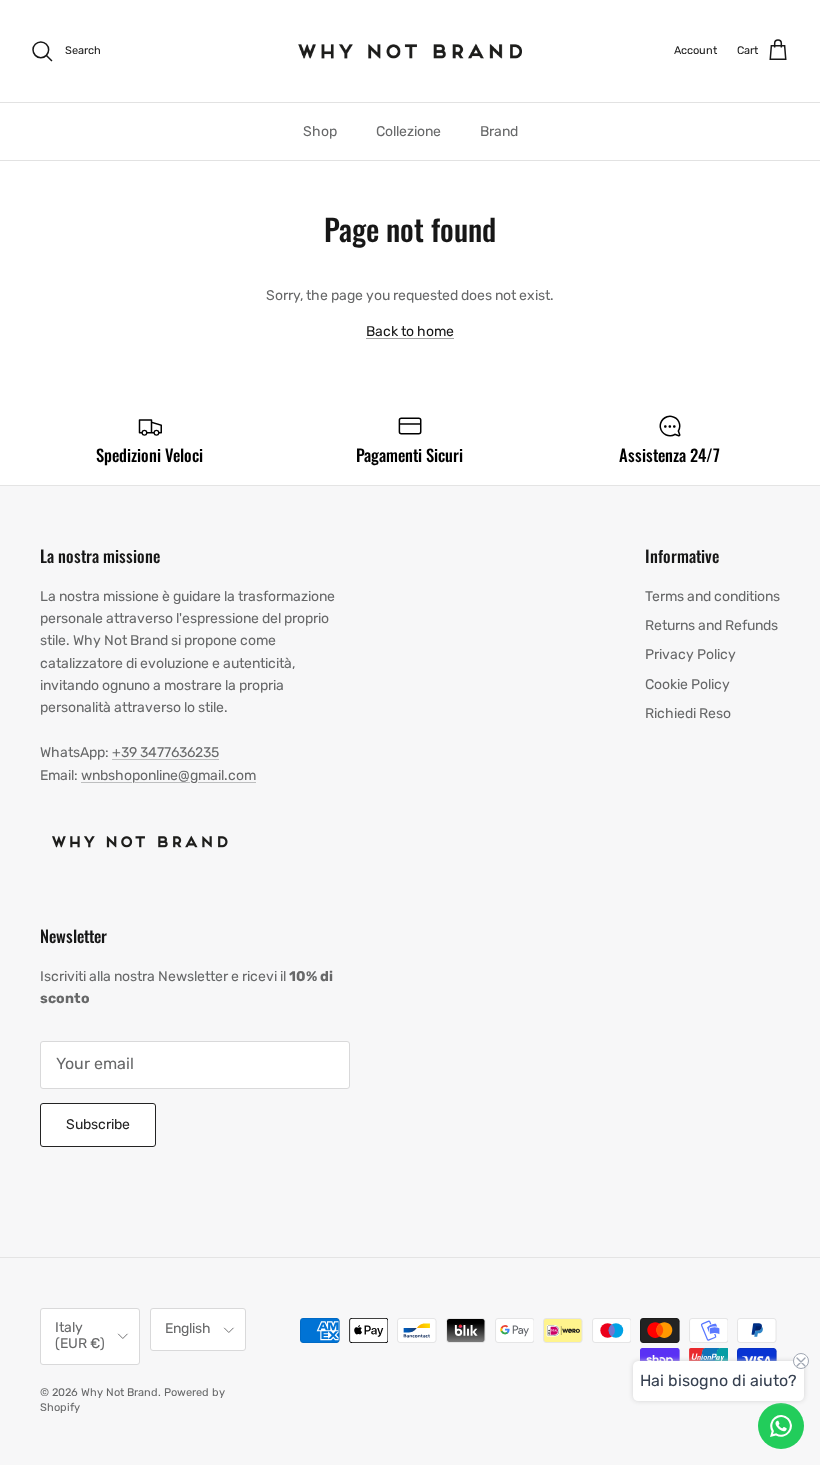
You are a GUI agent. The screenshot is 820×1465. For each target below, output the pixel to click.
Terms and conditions (712, 596)
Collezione (408, 131)
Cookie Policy (687, 684)
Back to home (410, 331)
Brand (499, 131)
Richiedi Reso (688, 713)
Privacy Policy (690, 654)
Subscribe (98, 1124)
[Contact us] (781, 1426)
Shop (320, 131)
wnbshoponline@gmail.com (168, 775)
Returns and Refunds (711, 625)
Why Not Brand (119, 1392)
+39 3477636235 (165, 752)
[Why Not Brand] (410, 51)
